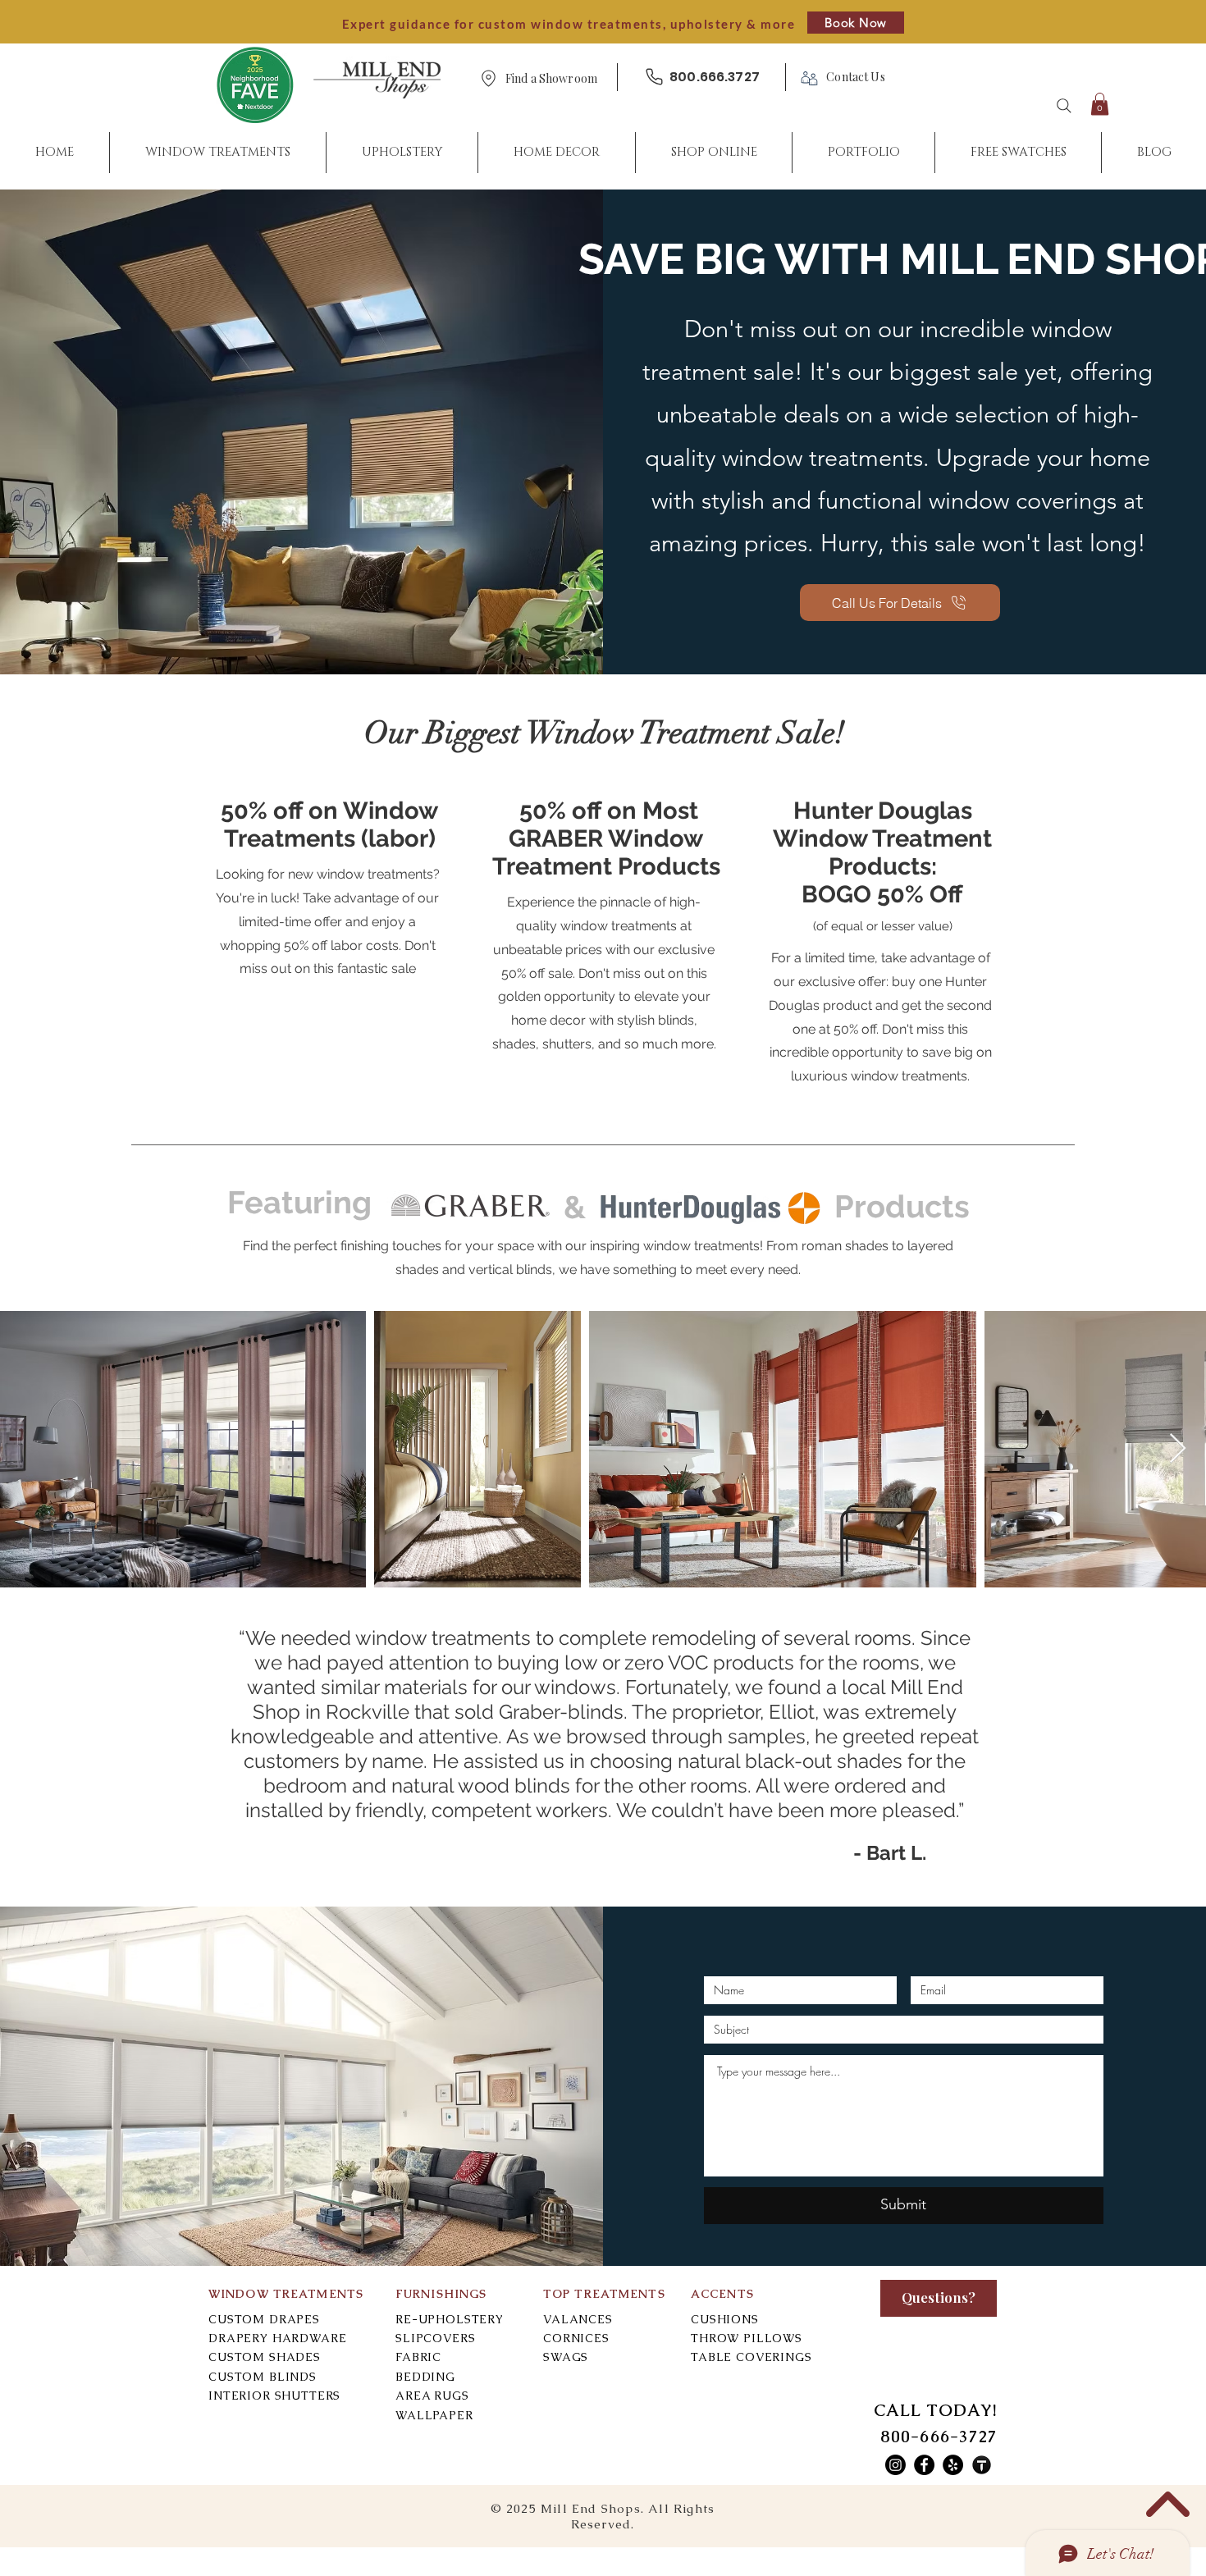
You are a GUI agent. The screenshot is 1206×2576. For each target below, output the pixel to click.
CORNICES (576, 2338)
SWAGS (566, 2357)
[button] (551, 79)
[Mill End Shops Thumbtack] (982, 2465)
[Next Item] (1178, 1449)
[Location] (488, 78)
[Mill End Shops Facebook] (924, 2465)
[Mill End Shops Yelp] (953, 2465)
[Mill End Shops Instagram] (895, 2465)
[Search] (1064, 106)
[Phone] (654, 77)
